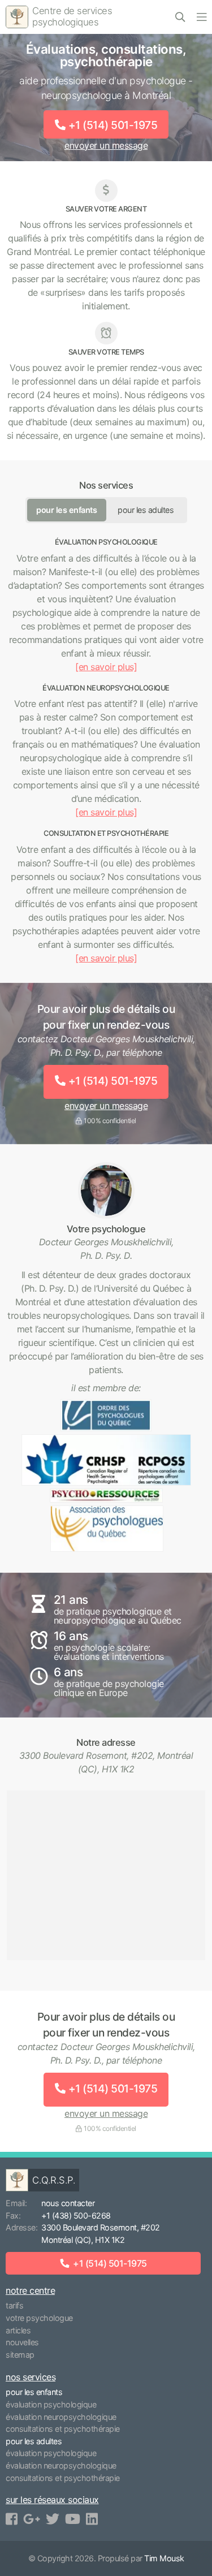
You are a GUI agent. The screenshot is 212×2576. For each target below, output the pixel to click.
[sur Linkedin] (92, 2519)
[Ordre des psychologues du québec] (106, 1415)
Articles (18, 2330)
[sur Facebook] (12, 2519)
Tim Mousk (164, 2558)
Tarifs (14, 2305)
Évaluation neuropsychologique (61, 2417)
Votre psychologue (39, 2318)
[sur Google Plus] (32, 2519)
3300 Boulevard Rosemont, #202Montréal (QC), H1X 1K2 (101, 2234)
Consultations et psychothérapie (63, 2429)
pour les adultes (146, 510)
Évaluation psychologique (51, 2404)
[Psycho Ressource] (106, 1496)
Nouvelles (22, 2342)
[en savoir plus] (106, 667)
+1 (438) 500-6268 (76, 2215)
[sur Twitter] (53, 2519)
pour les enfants (66, 510)
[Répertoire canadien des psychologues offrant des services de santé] (106, 1460)
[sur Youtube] (73, 2519)
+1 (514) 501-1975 (113, 125)
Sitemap (20, 2355)
